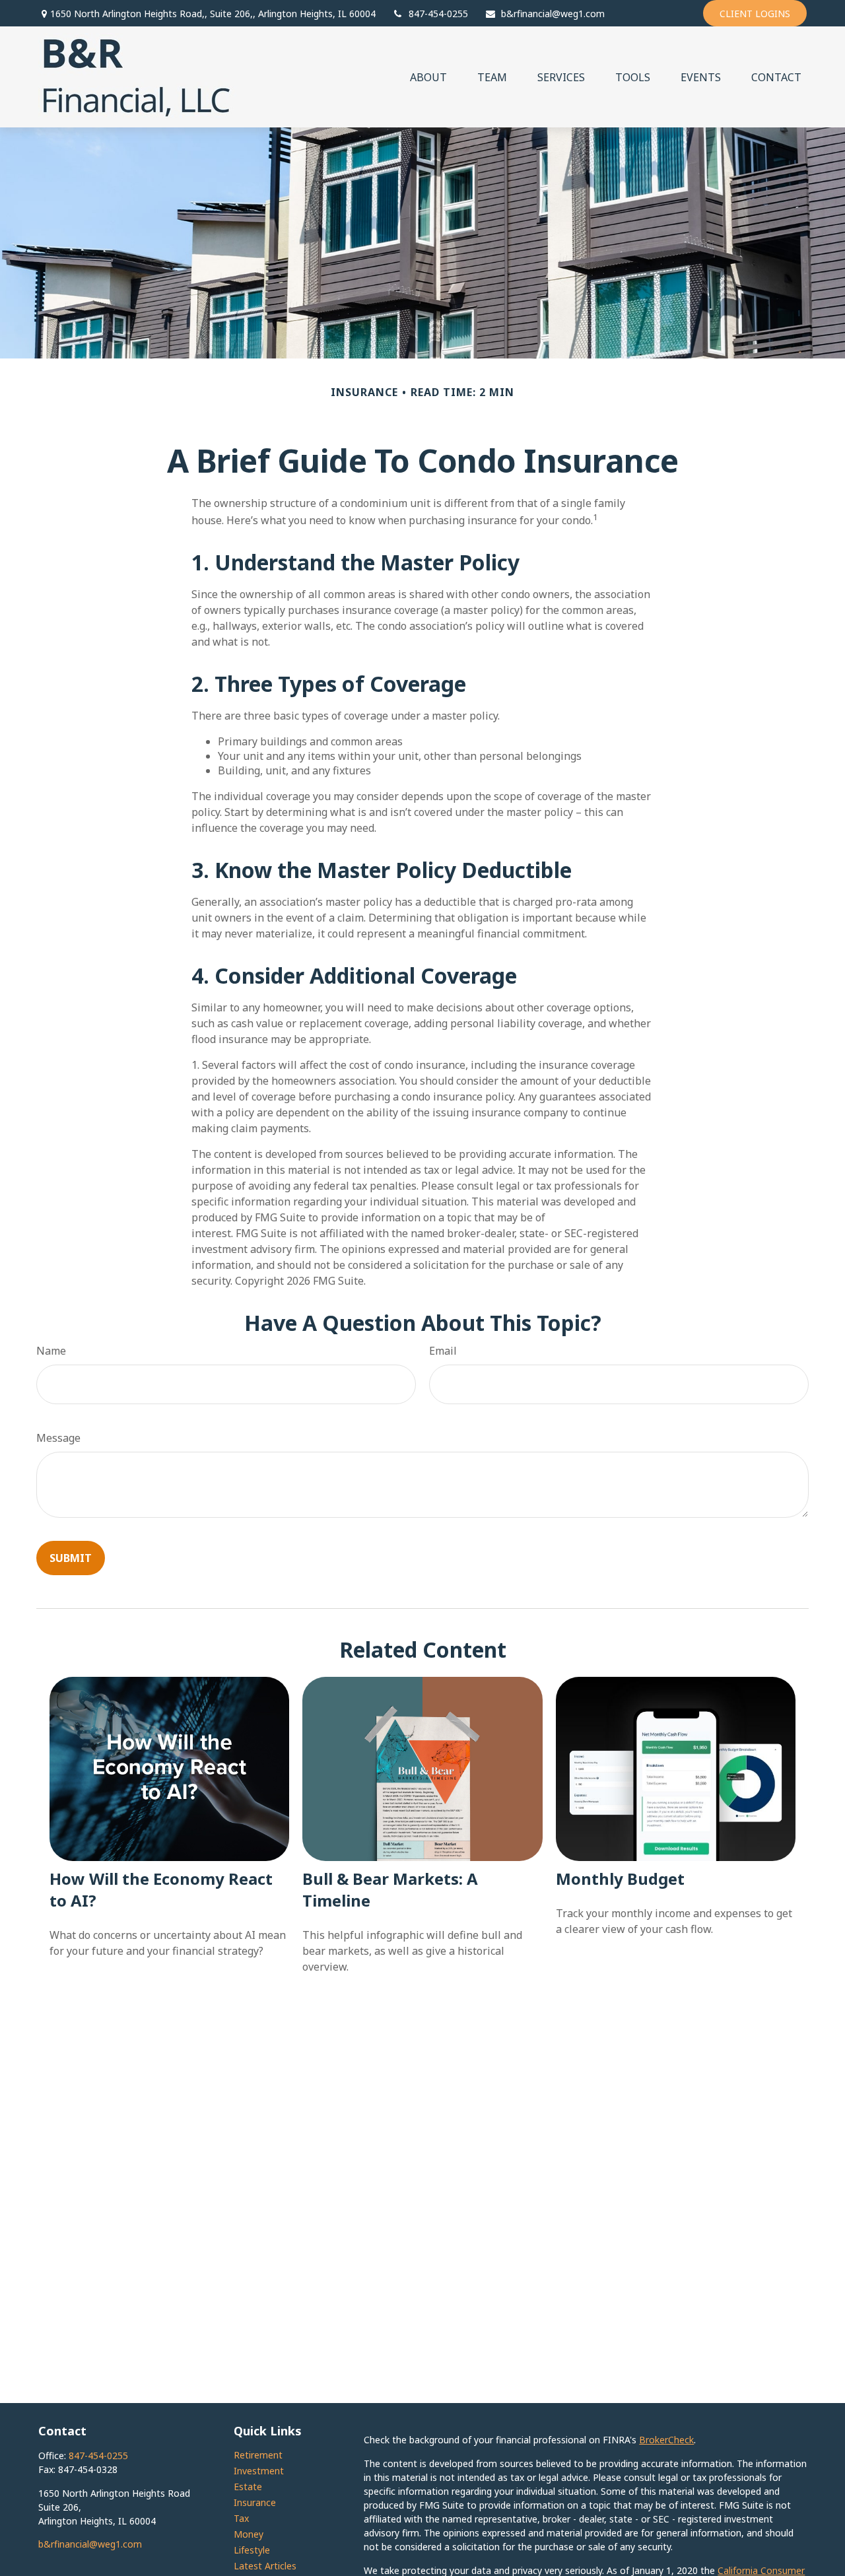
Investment (259, 2471)
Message (58, 1438)
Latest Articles (265, 2566)
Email (443, 1351)
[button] (428, 77)
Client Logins (755, 14)
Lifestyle (252, 2550)
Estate (248, 2487)
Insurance (255, 2502)
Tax (241, 2518)
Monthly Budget (620, 1879)
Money (249, 2534)
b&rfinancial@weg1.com (553, 14)
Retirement (258, 2455)
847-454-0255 (438, 14)
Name (51, 1351)
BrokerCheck (666, 2440)
